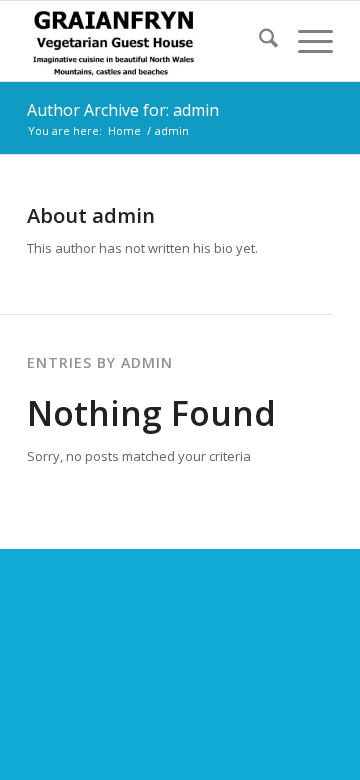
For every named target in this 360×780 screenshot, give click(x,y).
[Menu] (305, 41)
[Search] (258, 41)
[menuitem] (258, 41)
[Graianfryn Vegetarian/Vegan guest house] (149, 41)
